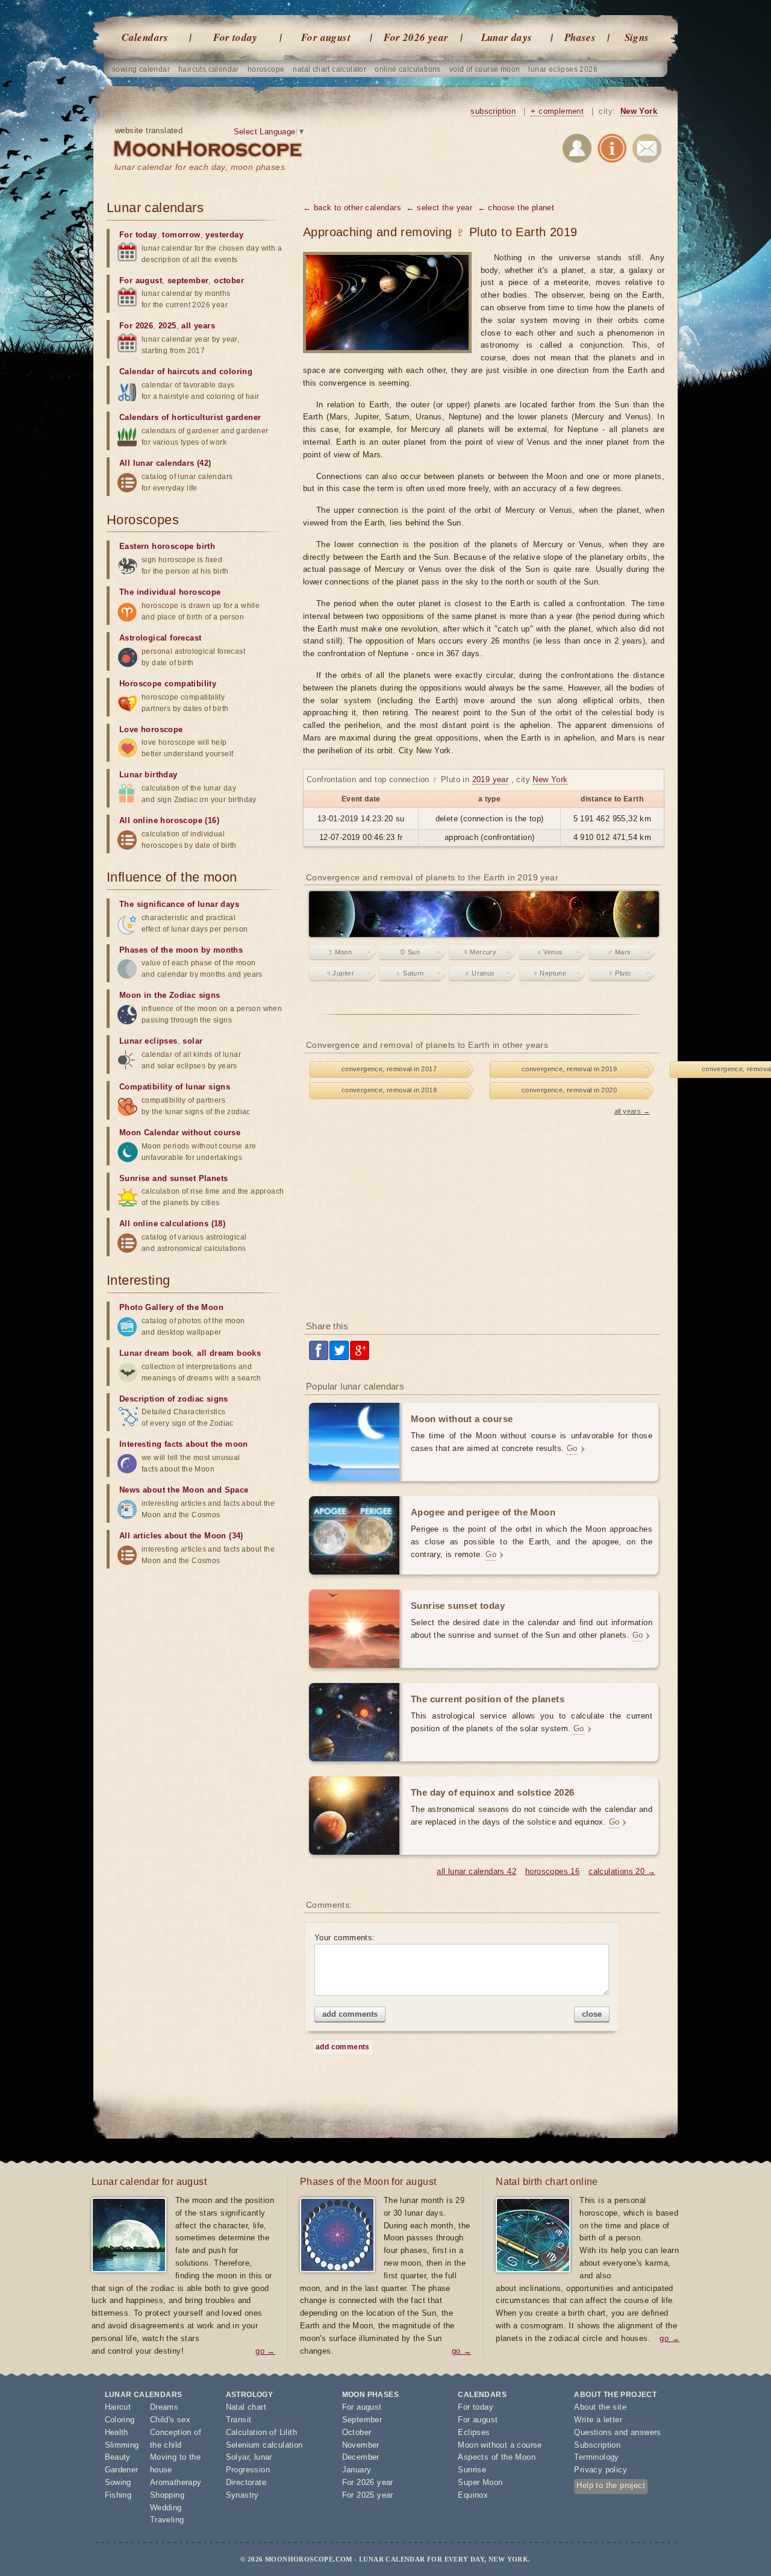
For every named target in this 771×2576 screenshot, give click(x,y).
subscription (493, 111)
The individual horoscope (170, 592)
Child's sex (170, 2420)
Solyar (237, 2457)
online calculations (408, 69)
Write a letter (598, 2420)
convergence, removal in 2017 (389, 1069)
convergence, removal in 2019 (569, 1069)
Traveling (167, 2520)
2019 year (491, 779)
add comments (350, 2014)
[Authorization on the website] (577, 150)
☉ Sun (410, 952)
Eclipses (474, 2432)
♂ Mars (619, 952)
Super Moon (480, 2482)
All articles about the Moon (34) (181, 1536)
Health (117, 2432)
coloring (236, 371)
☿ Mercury (480, 952)
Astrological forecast (160, 638)
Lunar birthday (148, 775)
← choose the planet (516, 208)
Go (572, 1448)
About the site (600, 2407)
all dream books (229, 1353)
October (357, 2432)
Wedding (166, 2508)
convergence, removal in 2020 (569, 1090)
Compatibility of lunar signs (175, 1087)
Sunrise (472, 2470)
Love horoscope (151, 729)
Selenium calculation (264, 2445)
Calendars (145, 37)
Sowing (118, 2482)
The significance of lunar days (179, 904)
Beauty (118, 2457)
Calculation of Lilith (261, 2432)
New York (639, 111)
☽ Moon (340, 952)
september (188, 280)
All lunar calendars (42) (165, 463)
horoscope (266, 69)
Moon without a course (500, 2445)
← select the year (439, 208)
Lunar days (507, 37)
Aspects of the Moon (497, 2457)
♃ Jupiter (340, 973)
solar (192, 1041)
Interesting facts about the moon (184, 1444)
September (362, 2420)
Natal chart (246, 2407)
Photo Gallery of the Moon (171, 1307)
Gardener (122, 2470)
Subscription (597, 2445)
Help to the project (611, 2485)
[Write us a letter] (647, 150)
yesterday (224, 235)
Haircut (118, 2407)
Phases (580, 37)
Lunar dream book (155, 1353)
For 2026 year (416, 37)
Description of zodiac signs (174, 1399)
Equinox (473, 2495)
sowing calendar (141, 69)
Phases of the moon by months (181, 950)
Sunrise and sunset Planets (173, 1178)
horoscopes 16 (552, 1871)
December (361, 2457)
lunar (263, 2457)
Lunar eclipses (148, 1041)
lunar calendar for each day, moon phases (200, 167)
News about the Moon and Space (184, 1490)
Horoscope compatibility (168, 684)
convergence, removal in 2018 (389, 1090)
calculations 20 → (622, 1871)
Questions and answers (617, 2432)
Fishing (118, 2495)
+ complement (557, 111)
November (361, 2445)
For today (236, 37)
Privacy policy (601, 2470)
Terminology (596, 2457)
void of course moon (485, 69)
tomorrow (181, 235)
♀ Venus (550, 952)
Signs (637, 37)
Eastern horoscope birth (167, 546)
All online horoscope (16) (169, 820)
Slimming (122, 2445)
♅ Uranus (479, 973)
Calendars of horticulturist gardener (190, 417)
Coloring (120, 2420)
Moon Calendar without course (180, 1133)
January (357, 2470)
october (229, 280)
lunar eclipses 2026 (563, 69)
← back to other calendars (352, 208)
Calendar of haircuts (159, 371)
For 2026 (136, 326)
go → (265, 2351)
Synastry (242, 2495)
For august (326, 37)
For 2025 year (368, 2495)
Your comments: (345, 1938)
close (592, 2014)
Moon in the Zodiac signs (170, 995)
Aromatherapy (176, 2482)
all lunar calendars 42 (476, 1871)
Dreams (164, 2407)
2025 (167, 326)
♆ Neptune (550, 973)
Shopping (167, 2495)
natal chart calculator (329, 69)
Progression (248, 2470)
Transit (239, 2420)
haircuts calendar (209, 69)
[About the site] (612, 150)
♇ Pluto (620, 973)
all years (198, 326)
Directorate (246, 2482)
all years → (632, 1111)
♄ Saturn (410, 973)
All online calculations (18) (172, 1224)
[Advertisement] (484, 1215)
